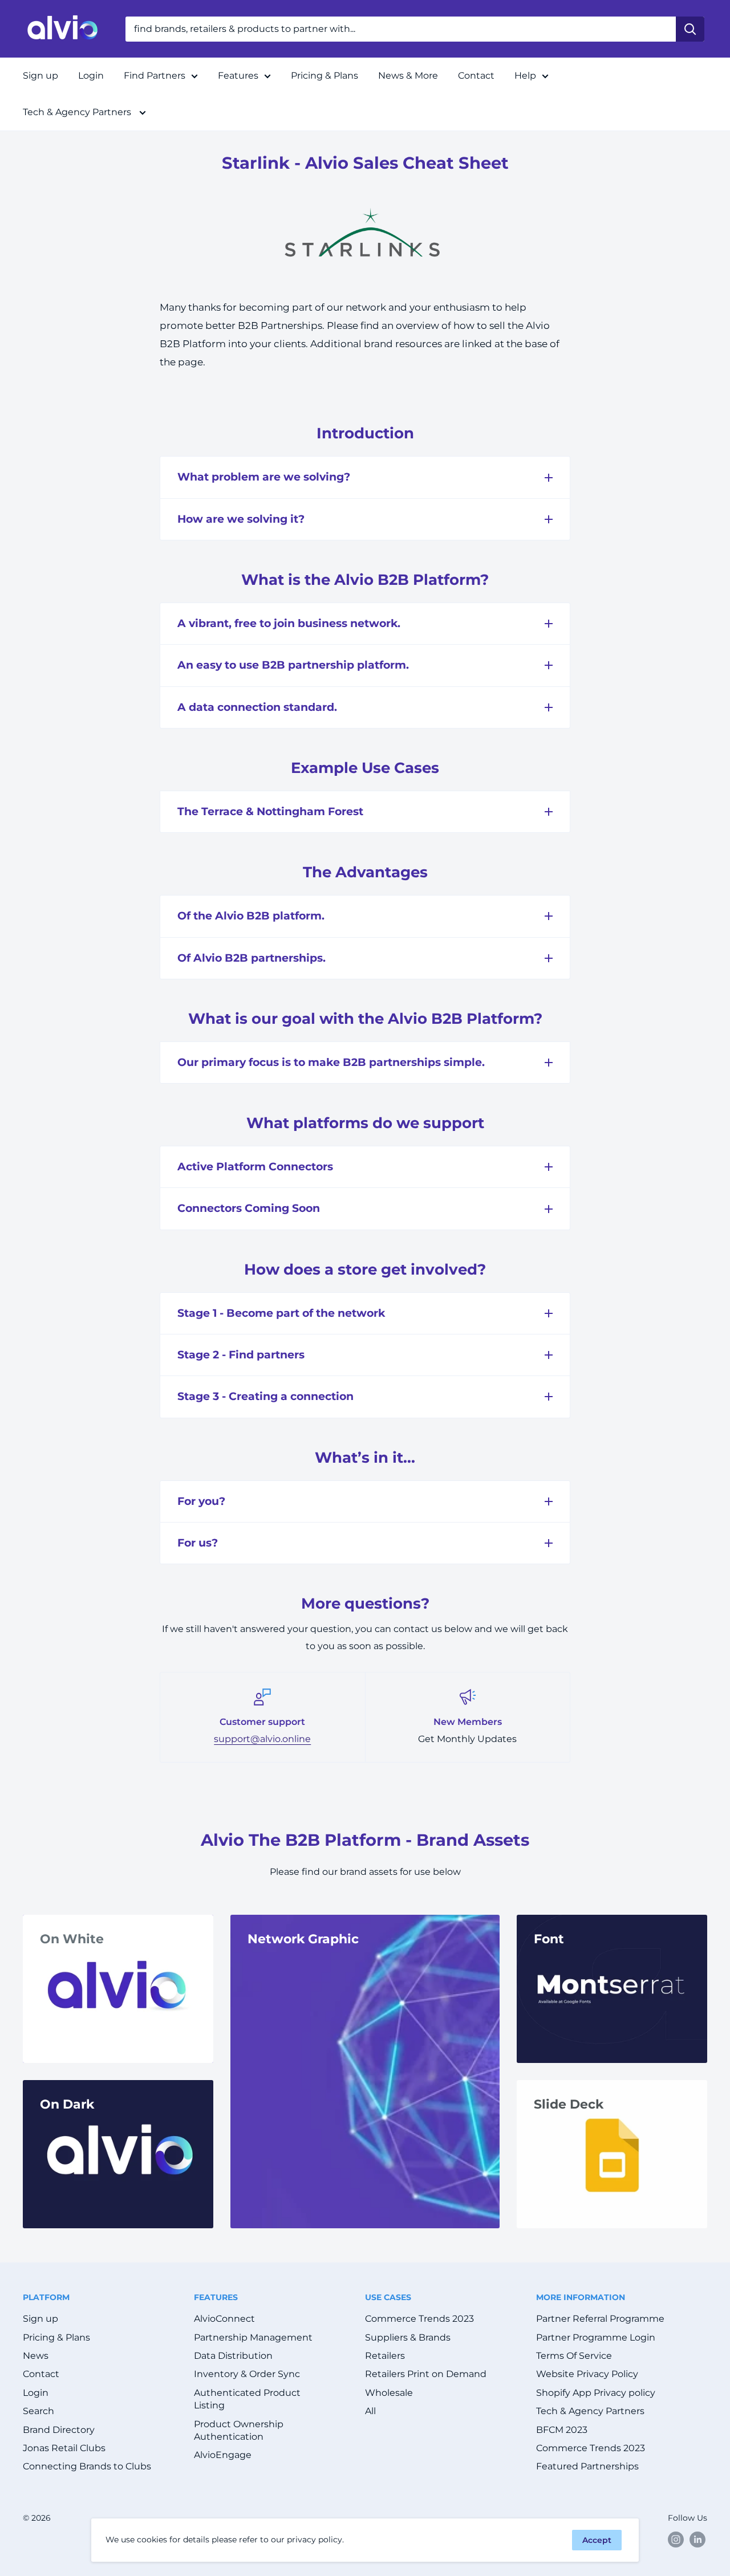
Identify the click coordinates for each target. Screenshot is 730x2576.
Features (238, 76)
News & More (408, 76)
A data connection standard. (257, 707)
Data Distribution (233, 2356)
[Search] (690, 29)
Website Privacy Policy (587, 2374)
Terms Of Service (574, 2356)
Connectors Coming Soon (249, 1208)
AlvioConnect (224, 2319)
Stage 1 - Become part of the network (281, 1313)
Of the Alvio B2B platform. (251, 916)
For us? (198, 1543)
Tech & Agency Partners (78, 112)
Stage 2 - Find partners (241, 1355)
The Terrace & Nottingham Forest (270, 811)
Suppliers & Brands (408, 2337)
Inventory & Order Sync (247, 2374)
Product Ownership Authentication (239, 2430)
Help (525, 76)
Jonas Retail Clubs (64, 2448)
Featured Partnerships (587, 2466)
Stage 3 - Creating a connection (265, 1396)
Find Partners (155, 76)
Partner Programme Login (596, 2337)
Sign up (40, 76)
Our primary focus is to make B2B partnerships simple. (331, 1062)
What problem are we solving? (264, 477)
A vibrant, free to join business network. (289, 623)
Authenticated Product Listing (247, 2399)
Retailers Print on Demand (426, 2374)
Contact (476, 76)
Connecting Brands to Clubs (87, 2466)
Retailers (385, 2356)
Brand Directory (59, 2430)
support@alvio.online (262, 1739)
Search (38, 2411)
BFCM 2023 (562, 2430)
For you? (201, 1501)
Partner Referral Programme (600, 2319)
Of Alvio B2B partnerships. (252, 958)
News (36, 2356)
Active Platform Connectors (255, 1167)
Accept (597, 2540)
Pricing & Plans (325, 76)
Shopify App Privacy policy (596, 2393)
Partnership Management (253, 2337)
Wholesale (389, 2393)
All (370, 2411)
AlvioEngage (223, 2455)
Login (91, 76)
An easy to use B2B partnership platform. (293, 665)
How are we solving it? (241, 519)
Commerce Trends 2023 (419, 2319)
